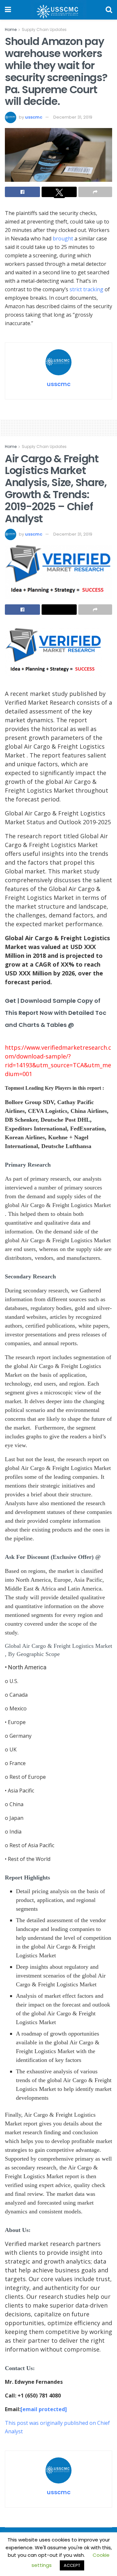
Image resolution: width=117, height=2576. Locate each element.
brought (63, 238)
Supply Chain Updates (44, 29)
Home (11, 29)
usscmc (34, 117)
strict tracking (86, 289)
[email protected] (44, 2409)
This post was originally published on (51, 2423)
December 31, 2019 (73, 117)
